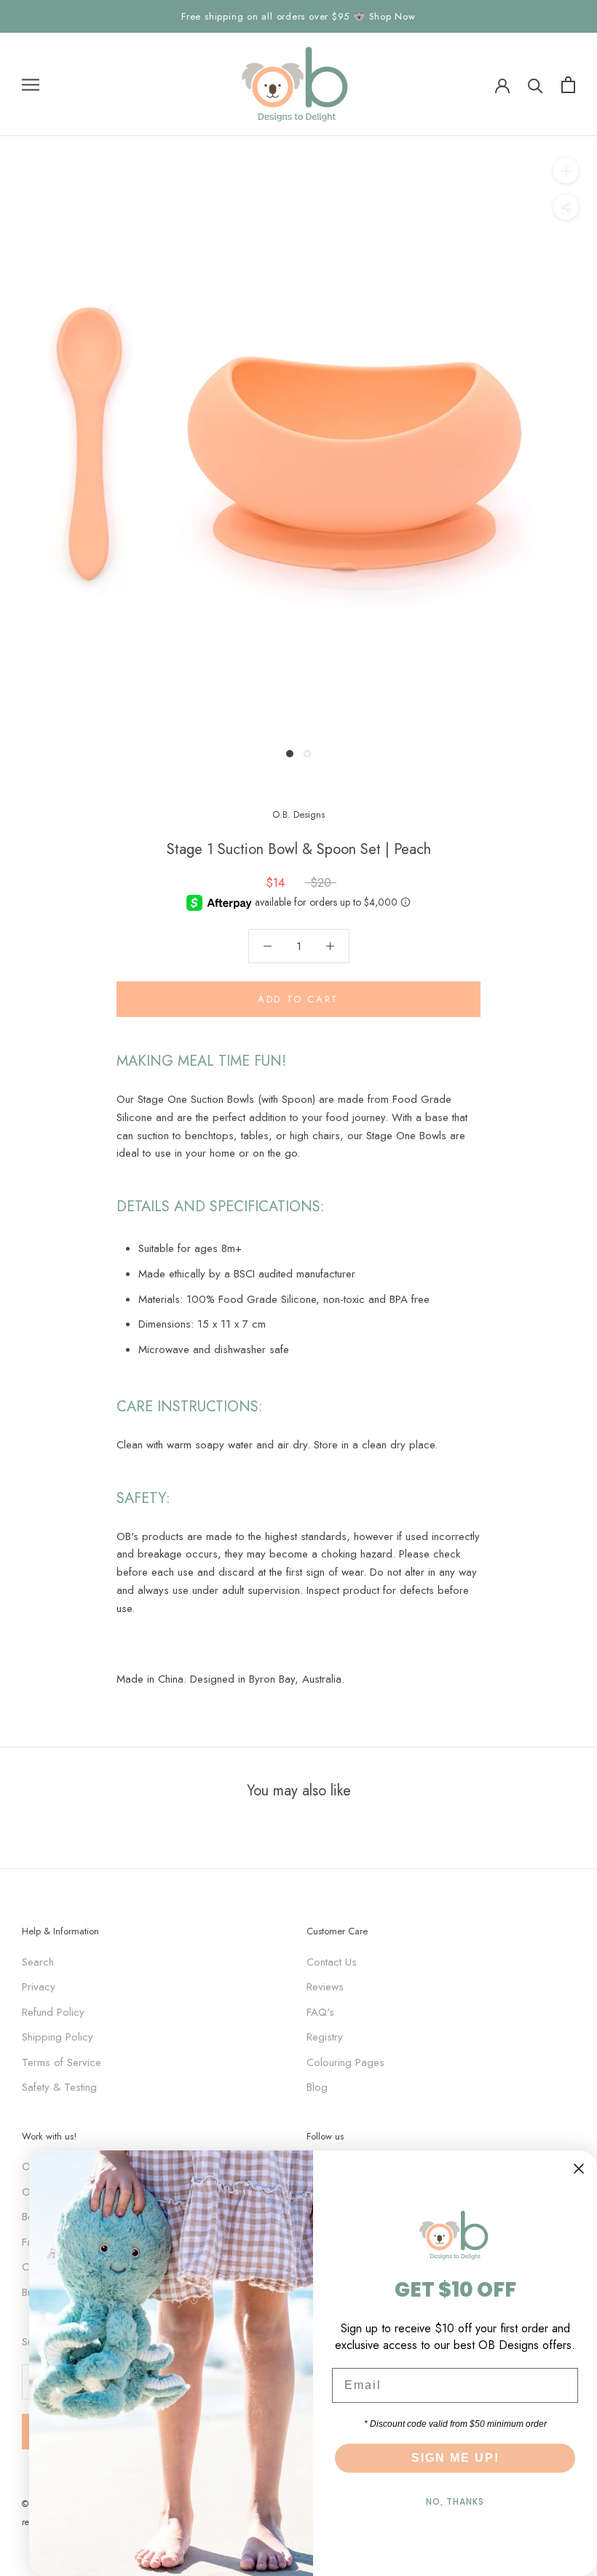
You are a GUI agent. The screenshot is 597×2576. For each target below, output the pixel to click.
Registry (325, 2037)
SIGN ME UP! (455, 2458)
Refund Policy (53, 2012)
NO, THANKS (455, 2501)
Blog (317, 2087)
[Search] (535, 85)
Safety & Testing (59, 2087)
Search (38, 1962)
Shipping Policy (58, 2037)
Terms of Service (62, 2062)
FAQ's (320, 2012)
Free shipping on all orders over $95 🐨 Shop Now (298, 16)
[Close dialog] (579, 2169)
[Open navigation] (31, 85)
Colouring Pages (345, 2062)
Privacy (39, 1987)
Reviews (325, 1987)
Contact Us (332, 1962)
